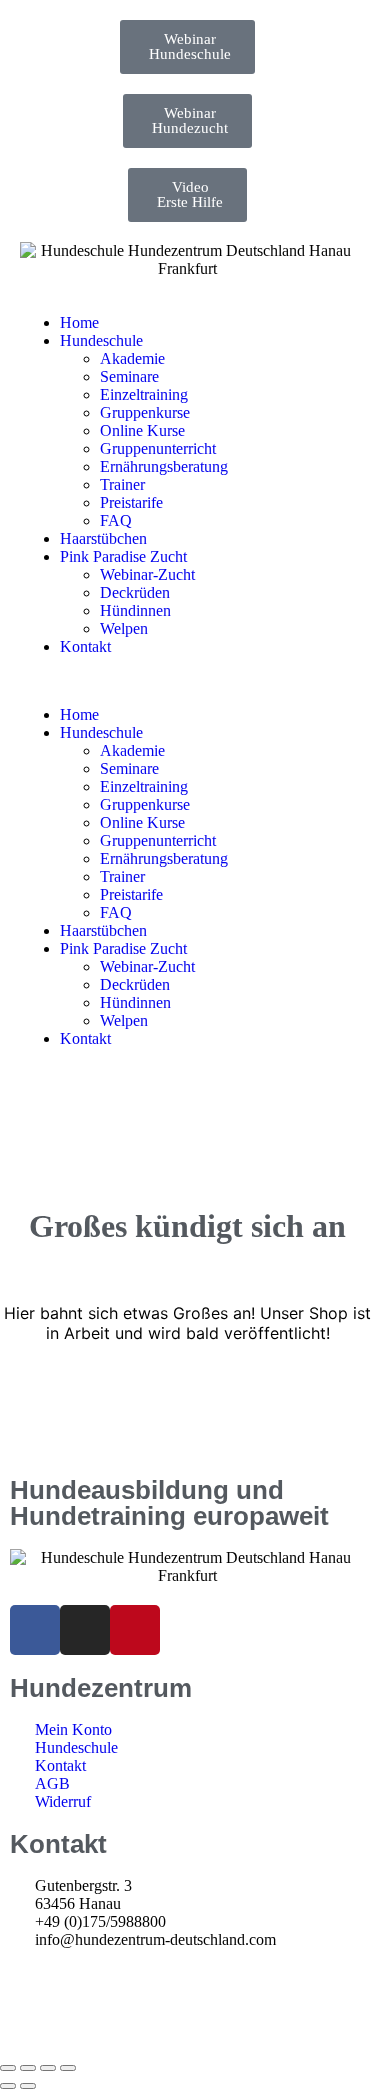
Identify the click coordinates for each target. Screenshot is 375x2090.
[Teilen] (48, 2068)
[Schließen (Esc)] (68, 2068)
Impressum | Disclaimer (84, 1977)
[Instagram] (85, 1630)
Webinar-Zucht (147, 574)
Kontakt (85, 646)
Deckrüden (135, 592)
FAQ (116, 520)
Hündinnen (135, 610)
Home (79, 322)
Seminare (129, 376)
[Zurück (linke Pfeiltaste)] (8, 2086)
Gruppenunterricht (158, 448)
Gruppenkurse (145, 412)
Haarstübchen (103, 538)
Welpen (124, 628)
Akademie (132, 358)
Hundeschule (101, 340)
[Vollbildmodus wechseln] (28, 2068)
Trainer (122, 484)
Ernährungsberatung (164, 466)
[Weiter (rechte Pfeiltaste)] (28, 2086)
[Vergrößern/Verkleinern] (8, 2068)
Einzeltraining (144, 394)
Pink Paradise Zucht (123, 556)
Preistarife (131, 502)
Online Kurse (142, 430)
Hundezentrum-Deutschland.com (130, 2015)
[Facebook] (35, 1630)
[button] (187, 681)
